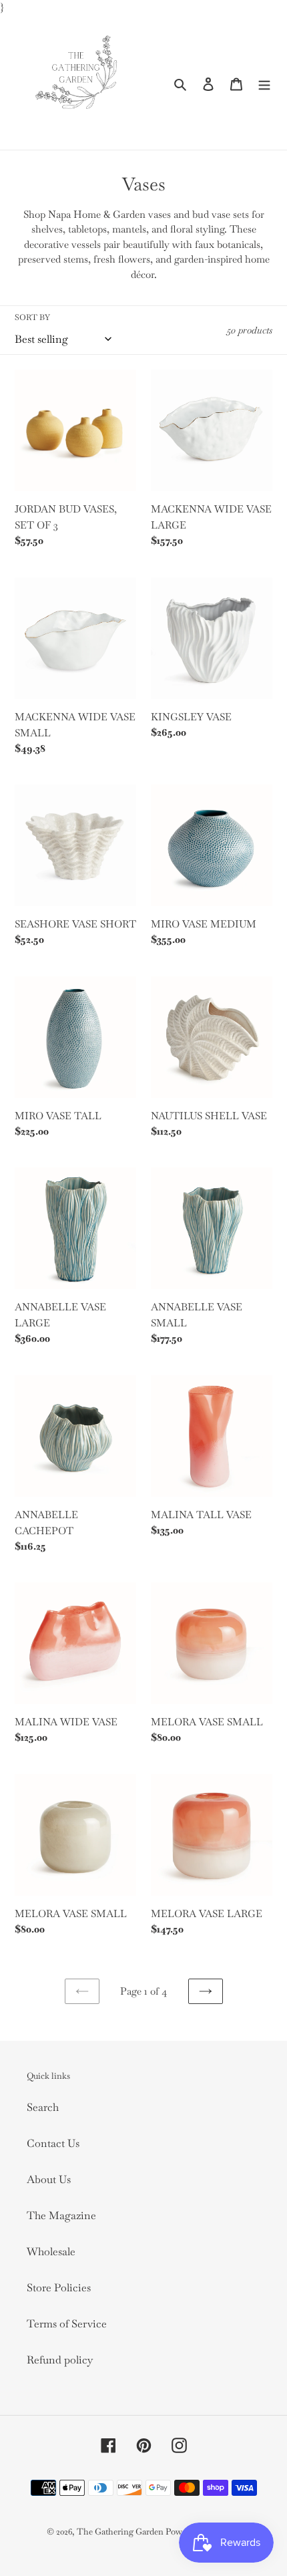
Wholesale (51, 2252)
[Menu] (264, 83)
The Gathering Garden (121, 2532)
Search (43, 2107)
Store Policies (59, 2288)
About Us (49, 2179)
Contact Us (53, 2143)
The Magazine (61, 2215)
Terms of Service (67, 2324)
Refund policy (60, 2360)
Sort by (32, 317)
